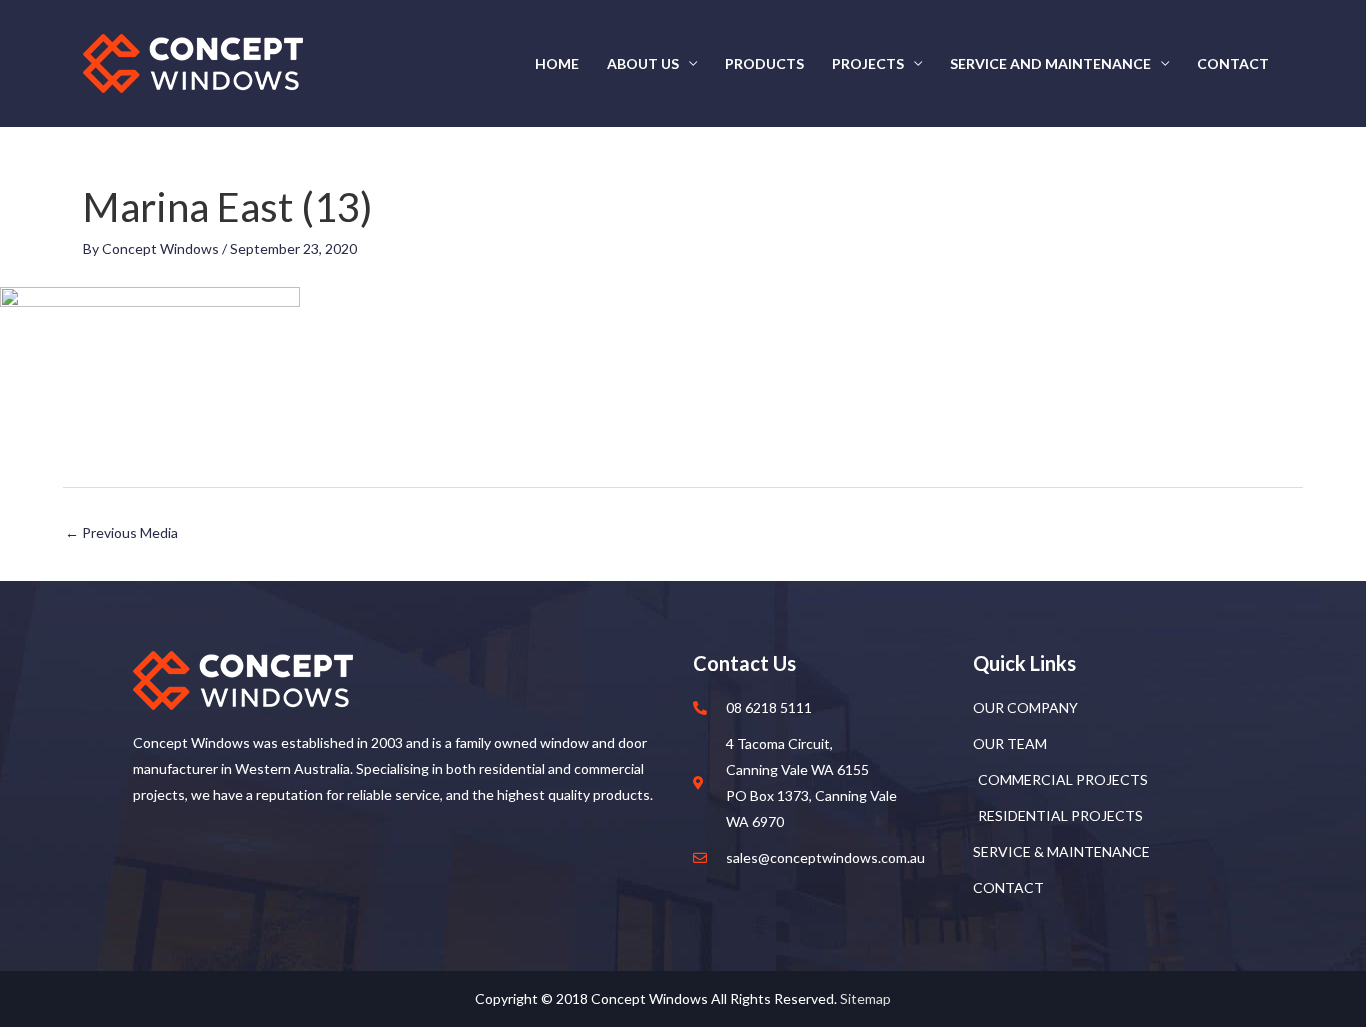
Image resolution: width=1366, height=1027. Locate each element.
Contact (1233, 63)
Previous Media (121, 532)
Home (557, 63)
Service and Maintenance (1050, 63)
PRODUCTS (764, 63)
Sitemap (865, 998)
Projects (868, 63)
